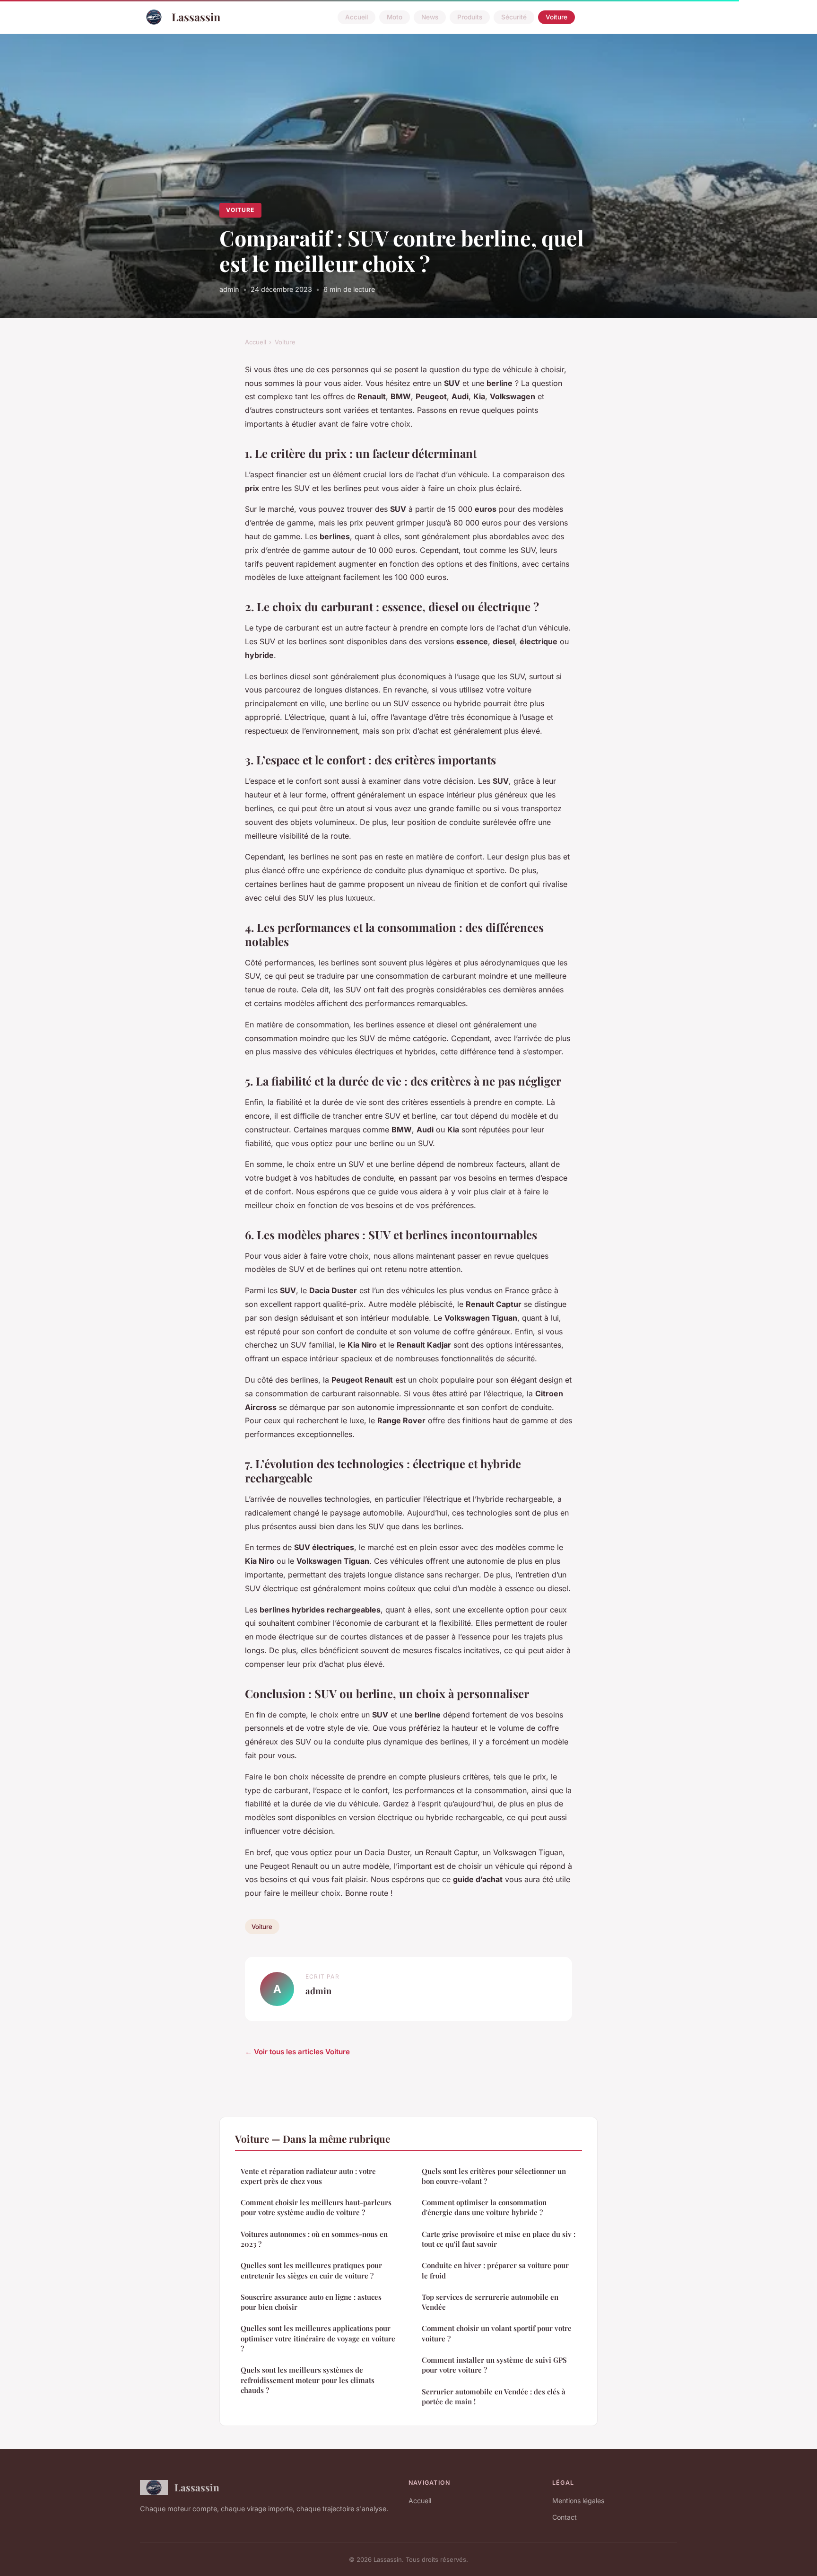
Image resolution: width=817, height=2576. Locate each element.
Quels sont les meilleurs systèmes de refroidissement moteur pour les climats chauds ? (308, 2380)
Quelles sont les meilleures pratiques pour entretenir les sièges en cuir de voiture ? (311, 2270)
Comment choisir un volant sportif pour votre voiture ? (497, 2333)
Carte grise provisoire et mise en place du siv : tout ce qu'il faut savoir (499, 2239)
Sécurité (514, 17)
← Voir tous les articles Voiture (297, 2052)
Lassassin (196, 17)
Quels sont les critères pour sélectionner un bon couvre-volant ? (494, 2176)
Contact (565, 2517)
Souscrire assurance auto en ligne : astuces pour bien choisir (311, 2302)
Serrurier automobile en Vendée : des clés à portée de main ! (494, 2396)
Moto (395, 17)
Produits (470, 17)
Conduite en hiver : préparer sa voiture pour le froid (495, 2270)
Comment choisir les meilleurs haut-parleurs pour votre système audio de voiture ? (316, 2207)
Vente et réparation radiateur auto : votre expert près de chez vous (308, 2176)
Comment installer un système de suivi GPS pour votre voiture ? (494, 2365)
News (430, 17)
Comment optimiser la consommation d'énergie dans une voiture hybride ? (484, 2207)
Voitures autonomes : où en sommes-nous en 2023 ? (314, 2239)
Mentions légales (578, 2501)
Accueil (356, 17)
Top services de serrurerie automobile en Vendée (490, 2302)
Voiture (556, 17)
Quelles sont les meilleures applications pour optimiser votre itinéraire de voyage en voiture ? (318, 2338)
